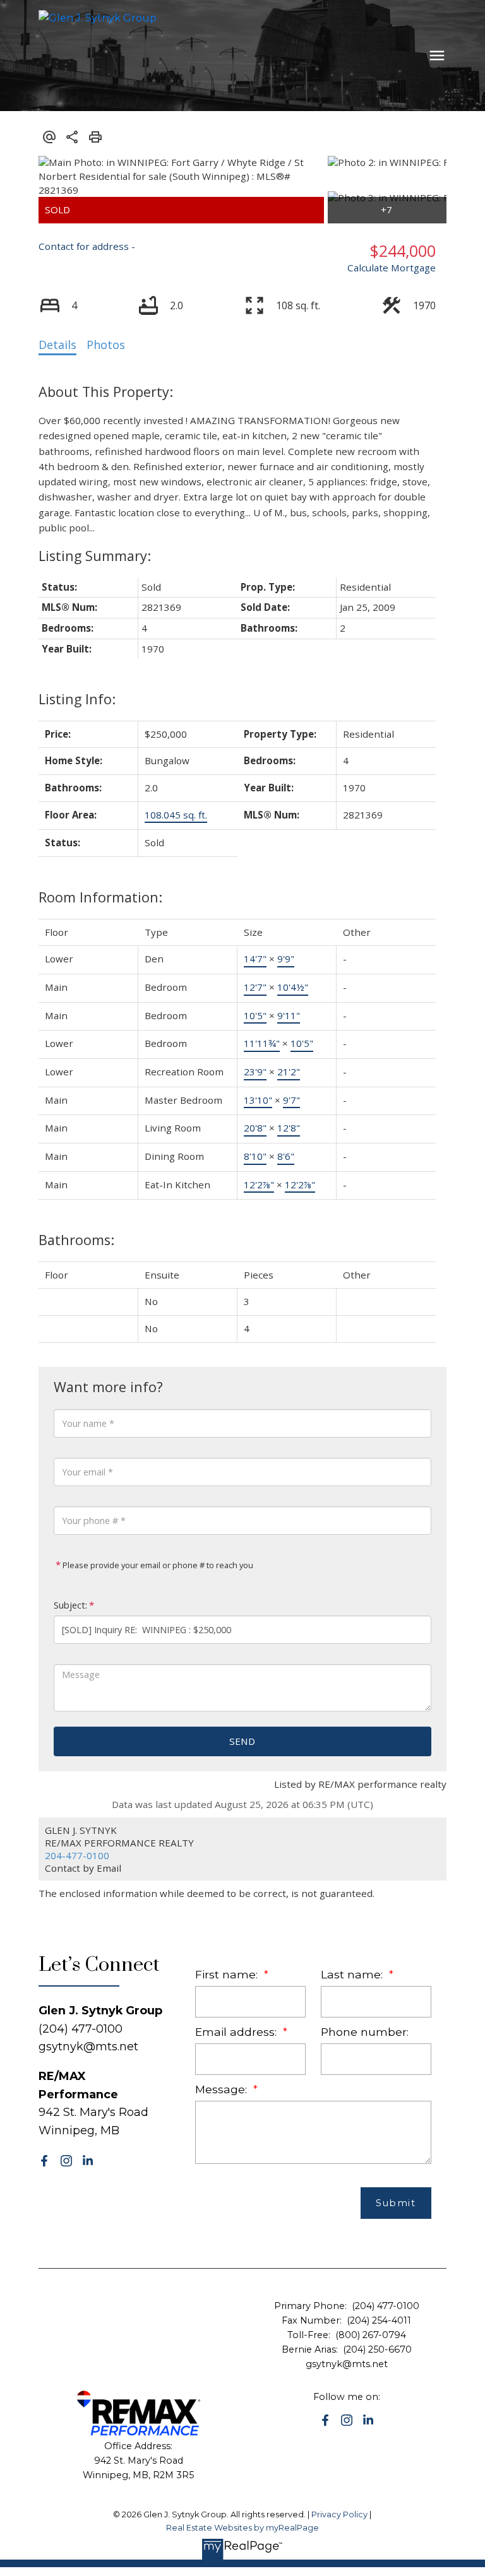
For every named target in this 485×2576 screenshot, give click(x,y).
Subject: (70, 1605)
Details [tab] (57, 345)
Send (242, 1741)
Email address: (237, 2032)
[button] (44, 2161)
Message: (223, 2089)
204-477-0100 (77, 1855)
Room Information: (100, 897)
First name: (228, 1974)
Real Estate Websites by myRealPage (242, 2528)
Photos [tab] (106, 345)
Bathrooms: (76, 1240)
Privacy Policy (339, 2514)
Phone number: (365, 2032)
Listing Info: (77, 699)
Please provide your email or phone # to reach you (157, 1565)
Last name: (353, 1974)
